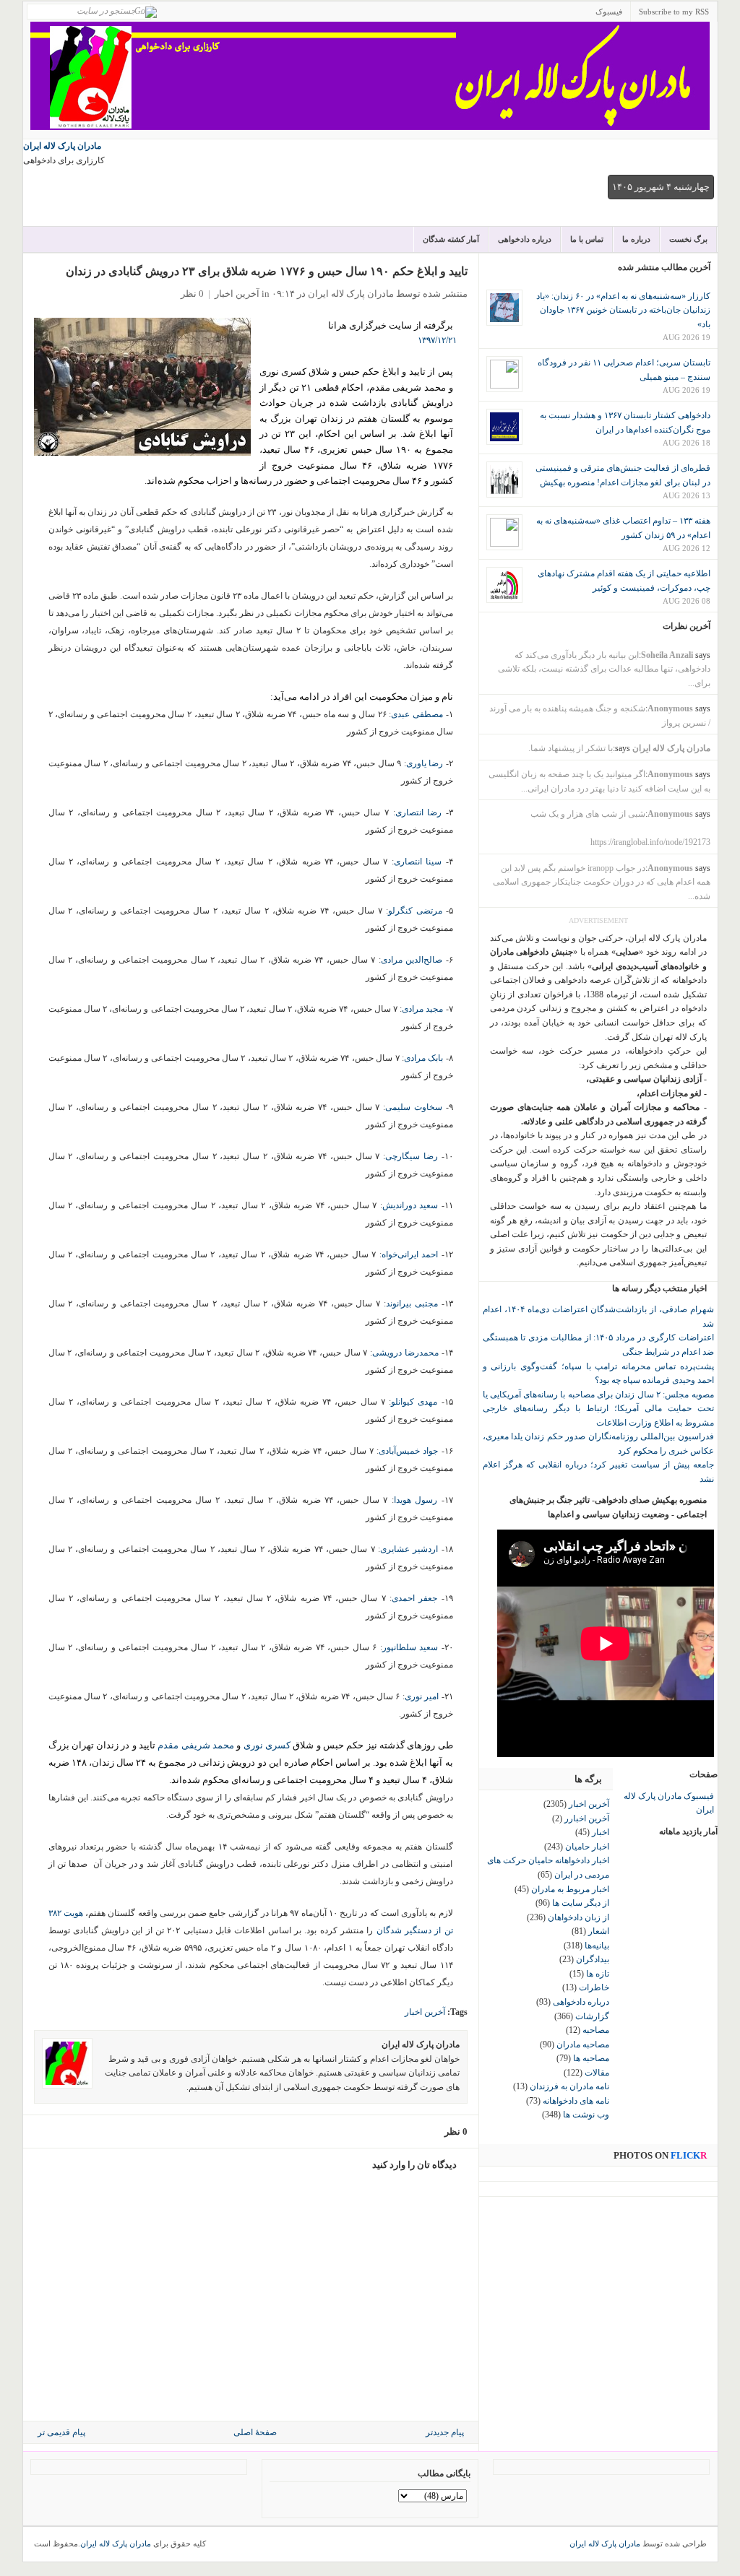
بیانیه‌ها (597, 1946)
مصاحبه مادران (583, 2044)
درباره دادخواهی (525, 239)
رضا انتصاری (419, 812)
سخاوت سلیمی (415, 1107)
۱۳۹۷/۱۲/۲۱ (437, 340)
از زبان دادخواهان (578, 1917)
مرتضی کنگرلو (415, 911)
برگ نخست (688, 239)
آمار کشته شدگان (451, 239)
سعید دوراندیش (410, 1205)
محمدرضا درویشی (405, 1353)
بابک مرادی (425, 1058)
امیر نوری (423, 1696)
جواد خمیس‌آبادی (408, 1451)
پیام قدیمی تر (61, 2432)
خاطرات (594, 1987)
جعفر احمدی (414, 1598)
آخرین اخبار (237, 294)
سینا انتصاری (418, 862)
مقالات (597, 2073)
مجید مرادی (422, 1009)
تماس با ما (587, 239)
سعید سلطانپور (410, 1647)
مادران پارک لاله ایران (62, 146)
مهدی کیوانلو (416, 1402)
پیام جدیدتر (445, 2432)
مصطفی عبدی (417, 714)
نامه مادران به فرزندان (569, 2086)
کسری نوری (267, 1745)
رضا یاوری (425, 763)
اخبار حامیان (587, 1847)
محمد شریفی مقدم (196, 1745)
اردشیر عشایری (409, 1549)
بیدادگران (593, 1959)
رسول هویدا (416, 1500)
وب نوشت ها (586, 2115)
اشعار (599, 1931)
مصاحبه (596, 2030)
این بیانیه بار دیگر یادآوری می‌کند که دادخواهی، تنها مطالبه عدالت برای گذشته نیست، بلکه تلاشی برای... (604, 669)
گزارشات (592, 2016)
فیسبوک (609, 12)
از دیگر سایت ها (581, 1903)
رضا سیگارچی (412, 1156)
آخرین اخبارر (587, 1818)
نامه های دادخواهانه (576, 2101)
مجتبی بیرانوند (412, 1304)
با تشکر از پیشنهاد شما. (571, 748)
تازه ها (598, 1974)
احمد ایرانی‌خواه (410, 1254)
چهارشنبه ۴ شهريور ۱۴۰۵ (661, 187)
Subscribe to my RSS (674, 12)
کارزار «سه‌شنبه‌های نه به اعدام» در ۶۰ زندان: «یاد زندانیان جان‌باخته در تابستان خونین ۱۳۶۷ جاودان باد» (623, 310)
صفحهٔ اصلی (255, 2432)
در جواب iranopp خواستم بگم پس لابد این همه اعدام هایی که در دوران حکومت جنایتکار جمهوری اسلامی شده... (602, 882)
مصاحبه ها (591, 2058)
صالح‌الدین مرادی (412, 960)
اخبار (601, 1832)
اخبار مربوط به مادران (570, 1889)
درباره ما (636, 239)
